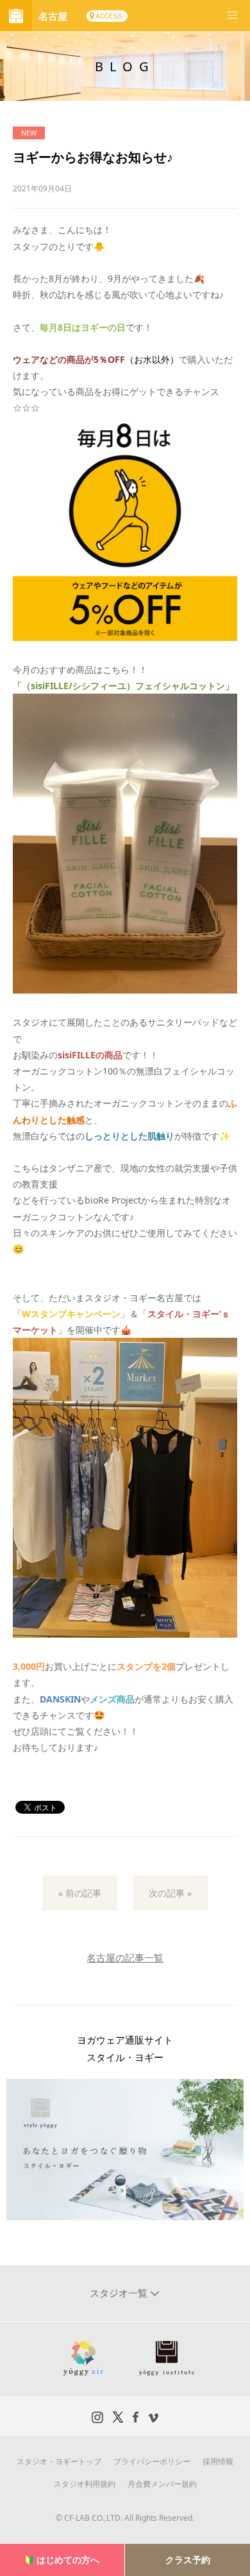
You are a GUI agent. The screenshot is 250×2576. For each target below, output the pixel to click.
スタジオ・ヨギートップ (59, 2461)
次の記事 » (170, 1893)
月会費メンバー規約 (162, 2484)
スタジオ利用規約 (85, 2484)
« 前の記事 (80, 1893)
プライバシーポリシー (152, 2461)
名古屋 (53, 16)
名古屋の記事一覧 (125, 1958)
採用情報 (218, 2461)
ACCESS (109, 16)
